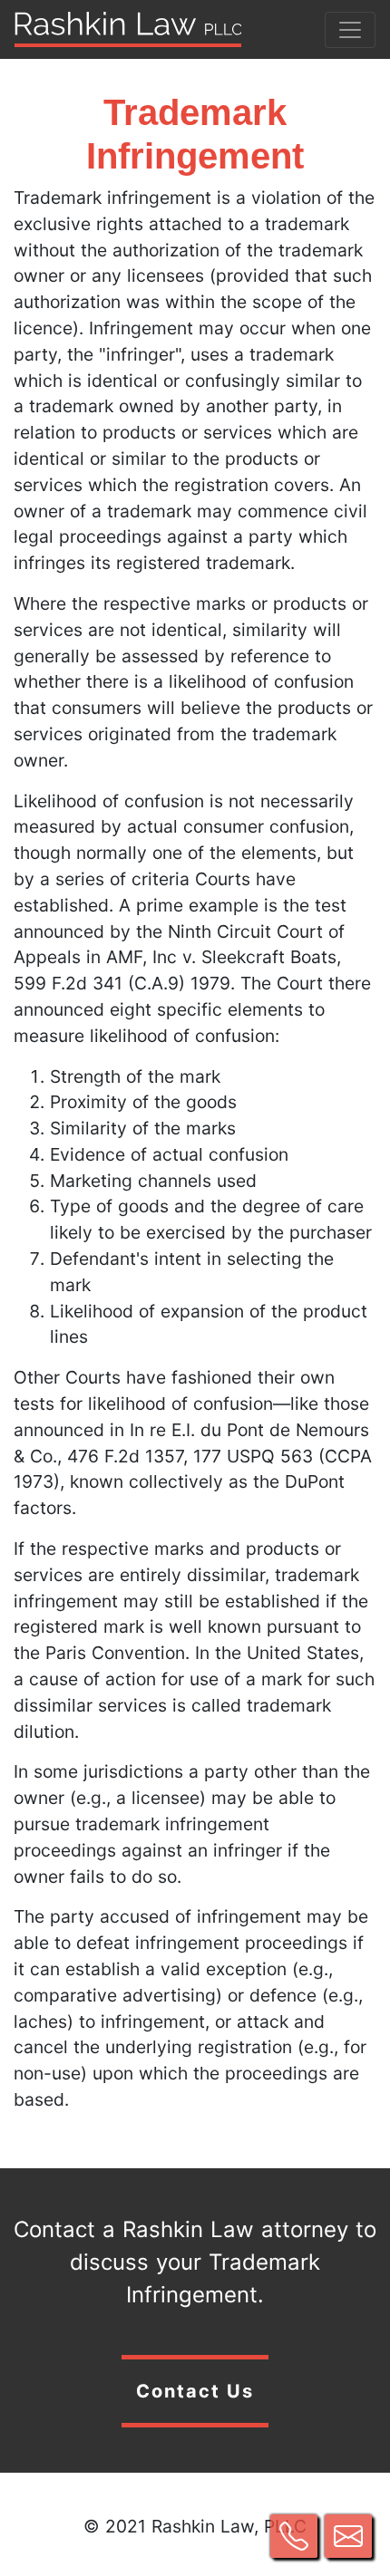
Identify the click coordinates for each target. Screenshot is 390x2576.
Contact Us (195, 2391)
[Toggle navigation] (350, 30)
